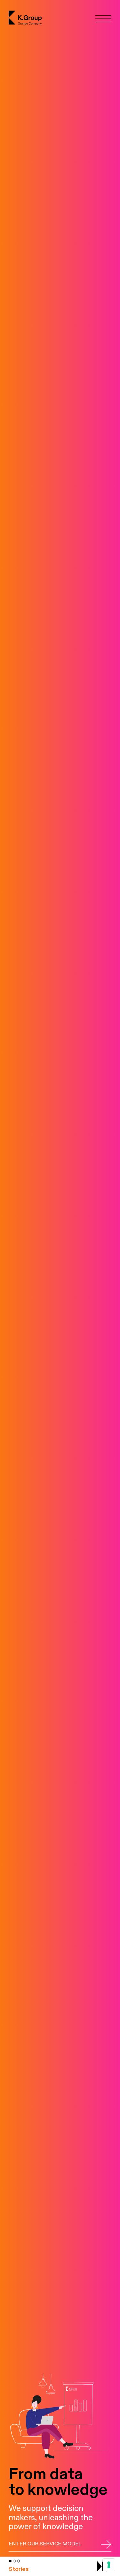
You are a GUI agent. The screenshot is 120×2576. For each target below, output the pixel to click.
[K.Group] (26, 18)
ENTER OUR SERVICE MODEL (45, 2544)
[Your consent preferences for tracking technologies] (109, 2565)
